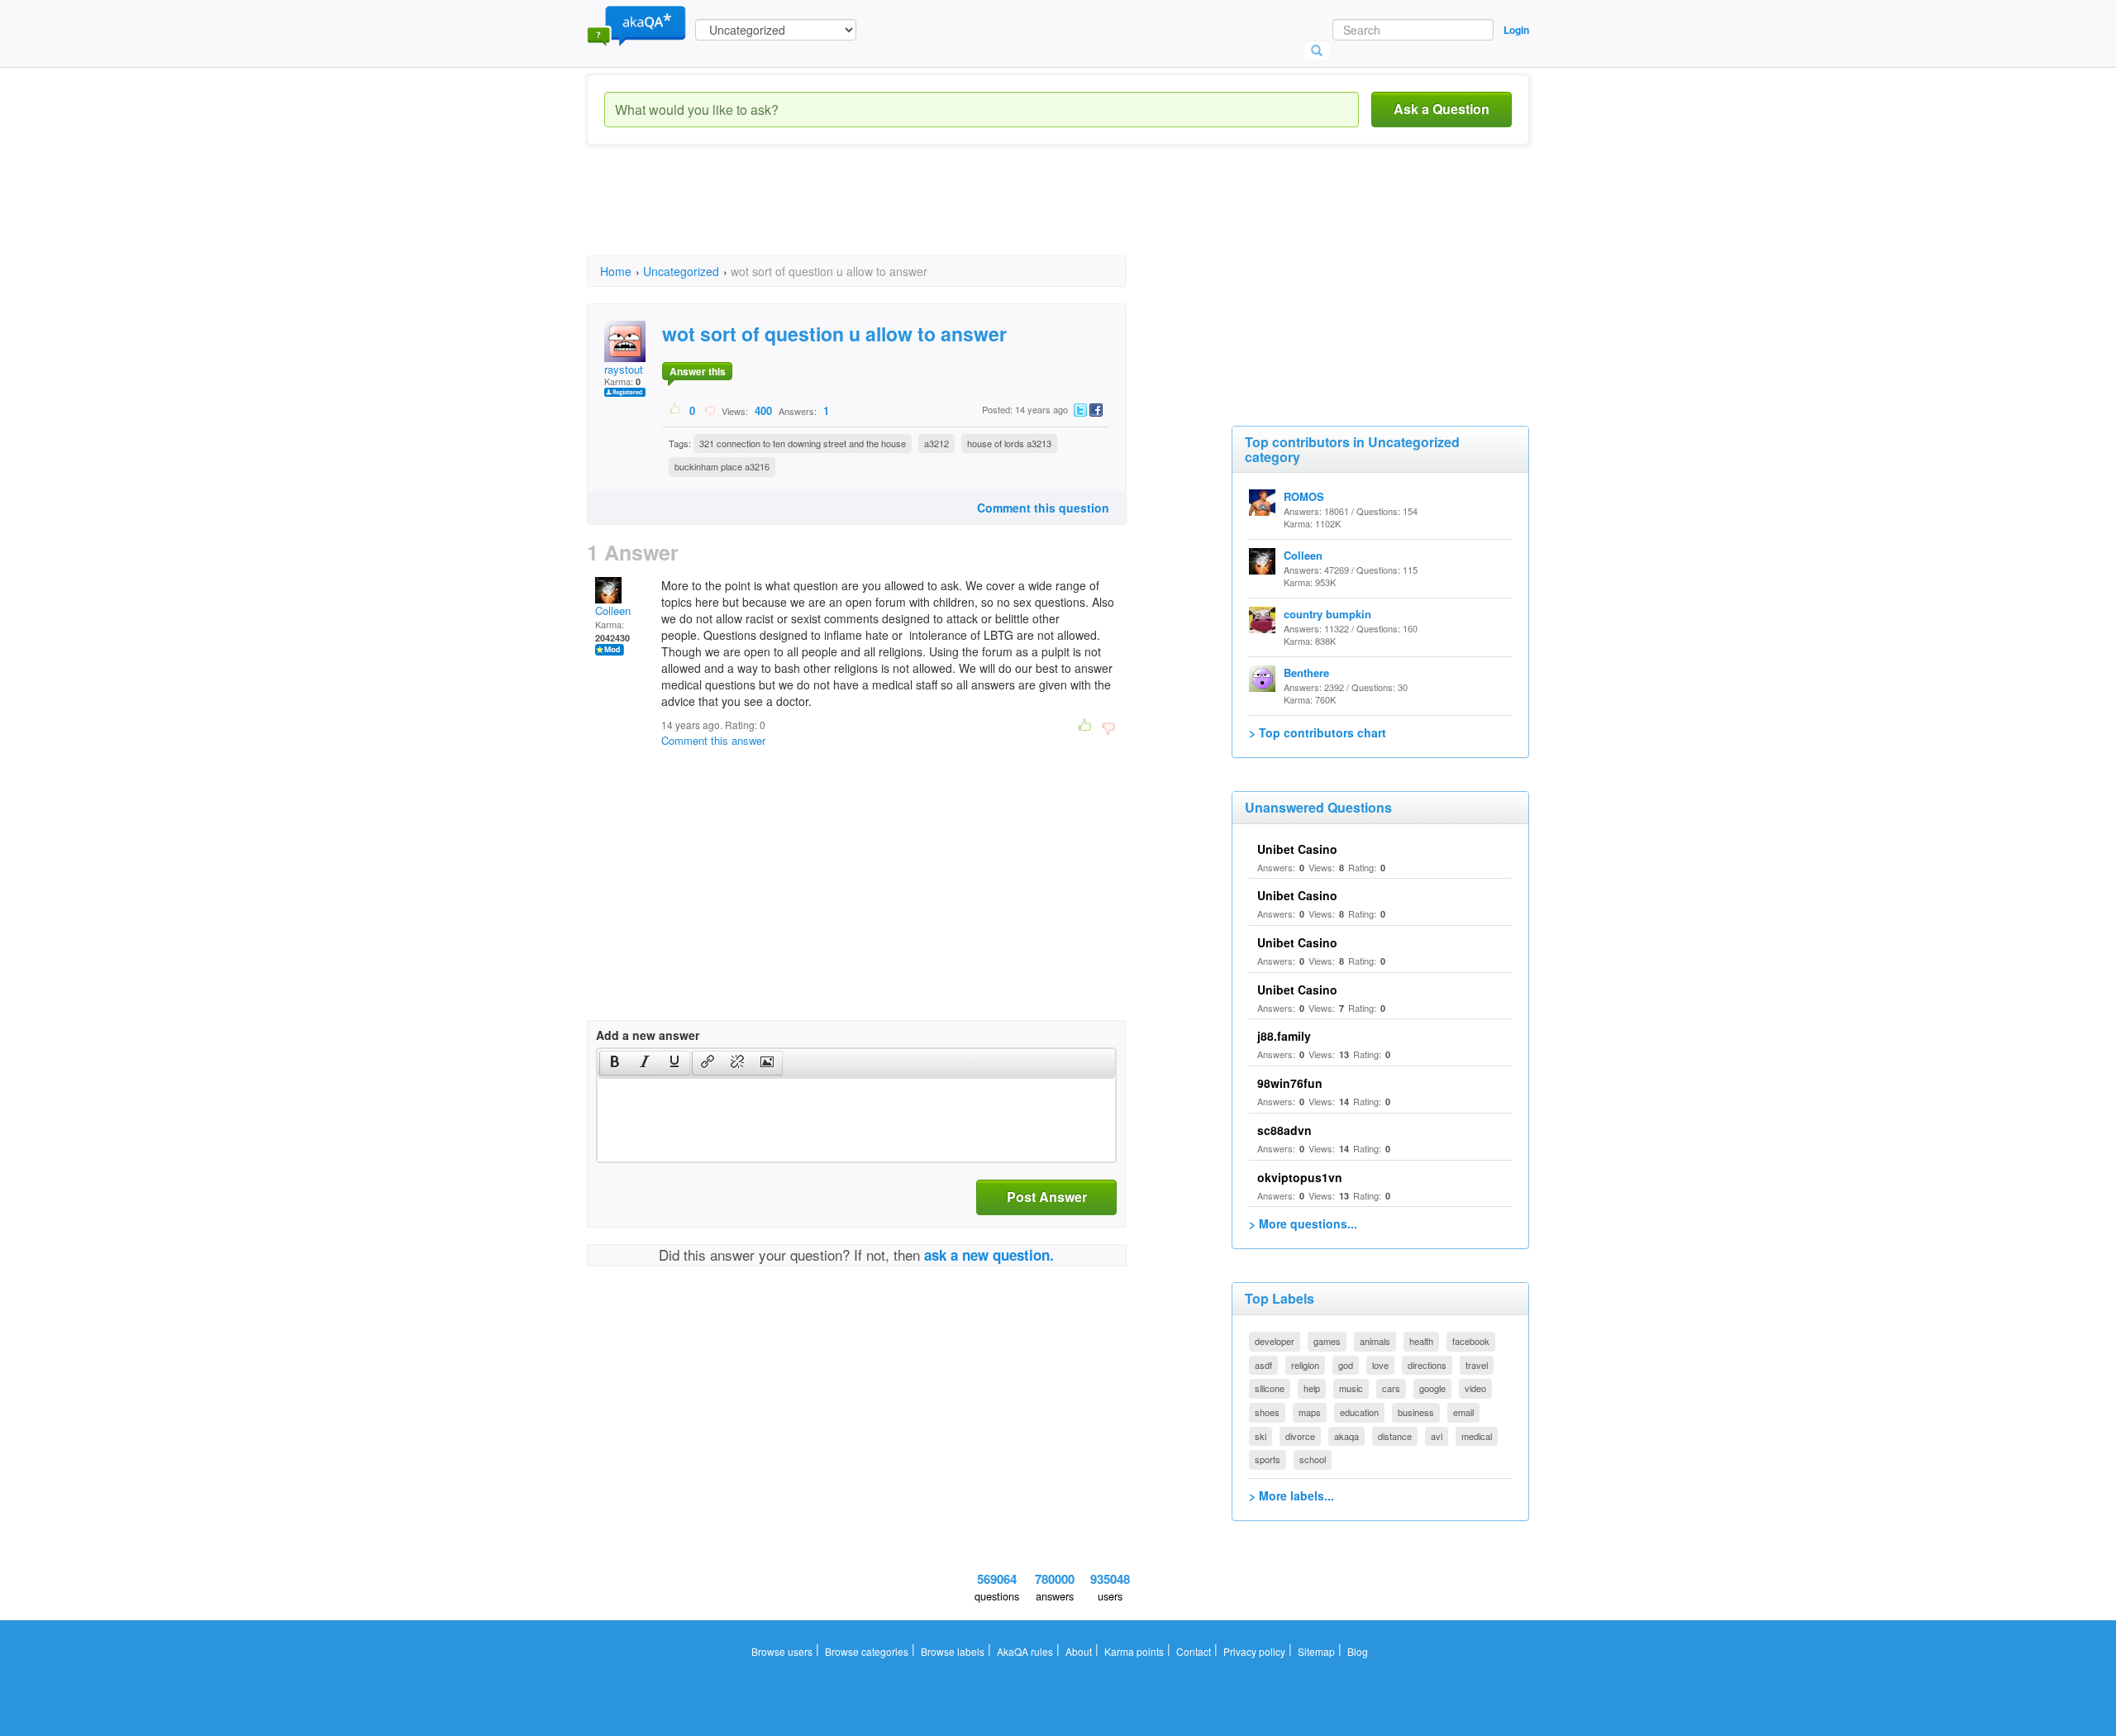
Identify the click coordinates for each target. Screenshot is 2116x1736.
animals (1375, 1341)
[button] (615, 1063)
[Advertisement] (888, 215)
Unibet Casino (1297, 849)
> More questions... (1303, 1223)
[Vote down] (710, 410)
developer (1275, 1341)
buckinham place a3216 (722, 466)
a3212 (936, 443)
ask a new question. (989, 1255)
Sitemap (1316, 1651)
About (1079, 1651)
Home (616, 271)
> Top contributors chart (1318, 732)
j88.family (1284, 1036)
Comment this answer (713, 740)
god (1346, 1365)
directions (1427, 1365)
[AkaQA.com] (636, 25)
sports (1268, 1459)
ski (1261, 1436)
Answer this (698, 371)
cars (1391, 1388)
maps (1310, 1412)
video (1475, 1388)
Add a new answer (648, 1035)
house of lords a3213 (1009, 443)
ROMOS (1304, 496)
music (1351, 1388)
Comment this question (1043, 508)
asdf (1263, 1365)
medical (1477, 1436)
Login (1516, 30)
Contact (1194, 1651)
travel (1477, 1365)
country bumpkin (1327, 614)
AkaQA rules (1025, 1651)
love (1380, 1365)
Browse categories (867, 1651)
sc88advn (1284, 1130)
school (1313, 1459)
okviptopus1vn (1300, 1177)
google (1432, 1388)
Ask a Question (1442, 109)
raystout (624, 369)
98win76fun (1290, 1083)
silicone (1270, 1388)
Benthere (1306, 672)
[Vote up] (676, 410)
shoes (1267, 1412)
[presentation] (615, 1063)
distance (1395, 1436)
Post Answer (1047, 1197)
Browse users (782, 1651)
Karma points (1134, 1651)
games (1327, 1341)
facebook (1471, 1341)
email (1463, 1412)
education (1359, 1412)
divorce (1300, 1436)
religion (1305, 1365)
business (1416, 1412)
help (1312, 1388)
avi (1437, 1436)
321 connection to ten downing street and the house (803, 443)
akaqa (1346, 1436)
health (1421, 1341)
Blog (1358, 1651)
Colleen (613, 610)
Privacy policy (1254, 1651)
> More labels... (1292, 1495)
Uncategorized (681, 271)
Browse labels (953, 1651)
